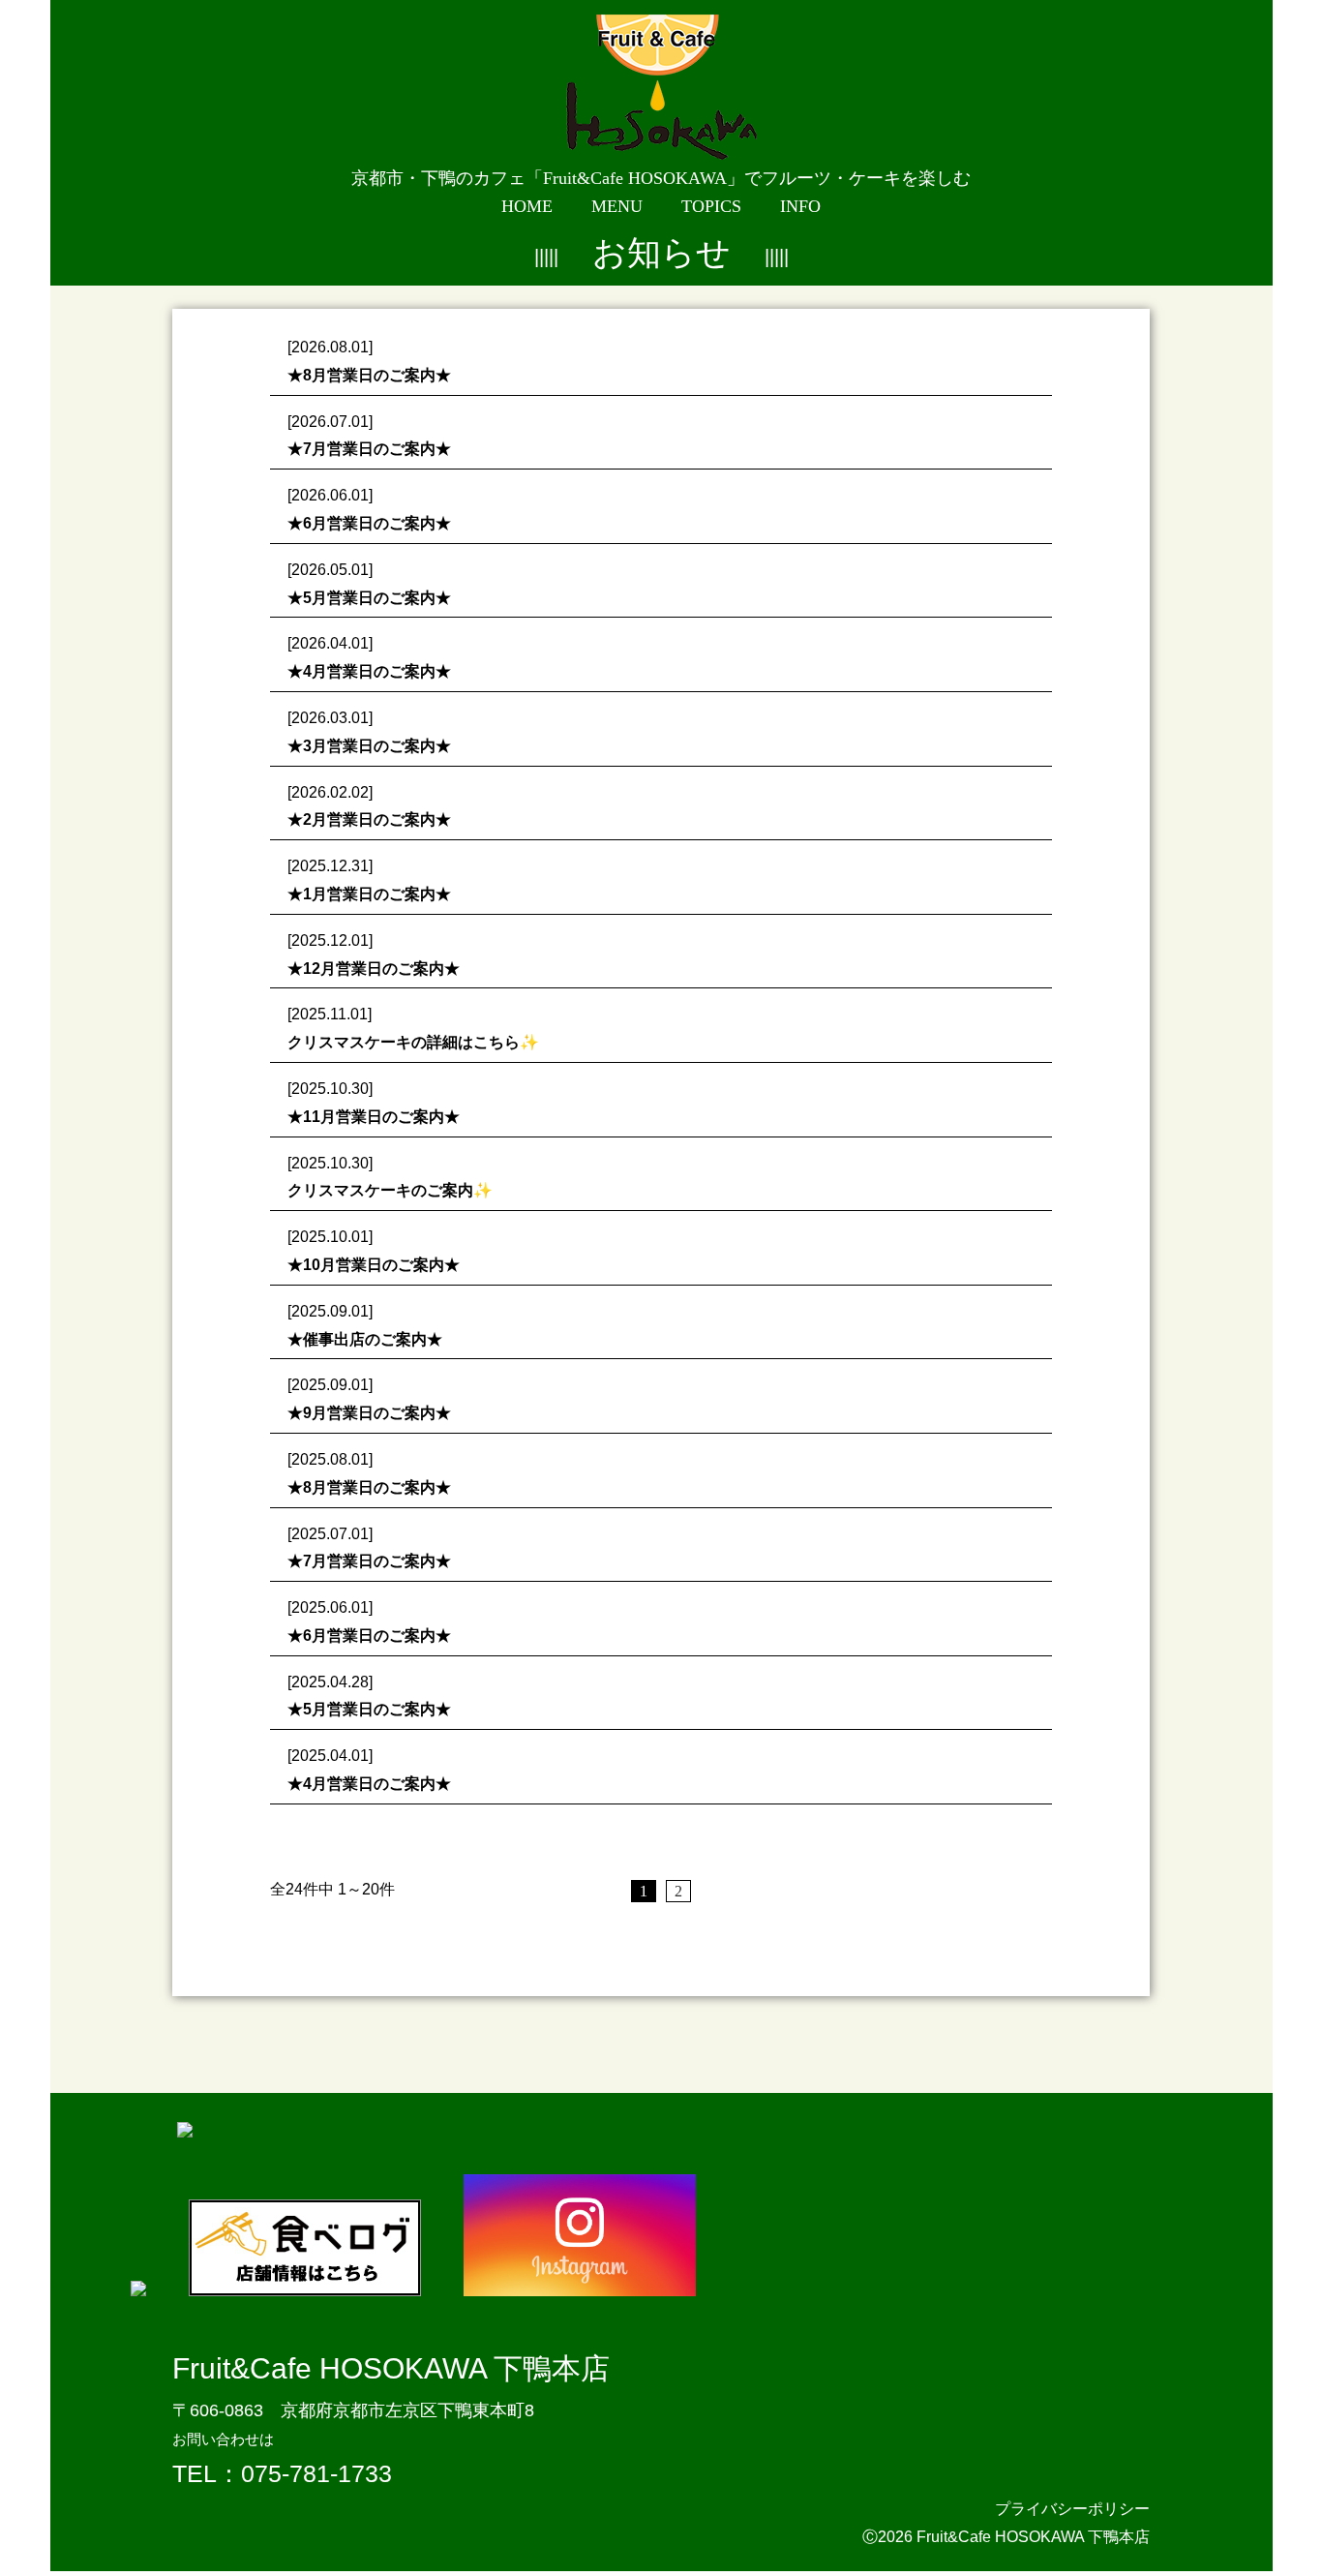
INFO (800, 206)
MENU (617, 206)
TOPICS (711, 206)
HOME (527, 206)
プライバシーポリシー (1072, 2509)
